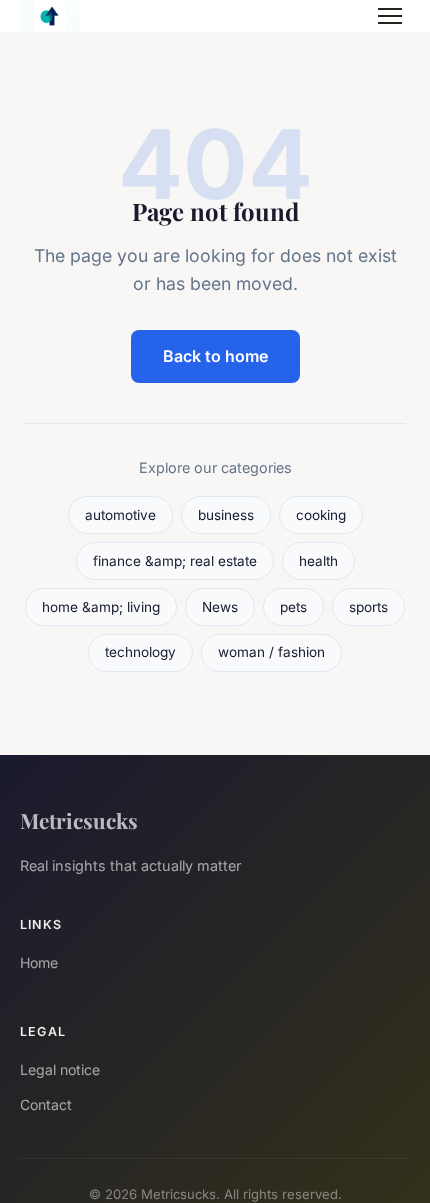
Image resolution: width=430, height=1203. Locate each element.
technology (140, 652)
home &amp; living (101, 607)
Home (39, 962)
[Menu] (390, 16)
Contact (46, 1104)
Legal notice (60, 1069)
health (318, 561)
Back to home (215, 356)
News (220, 607)
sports (368, 607)
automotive (120, 515)
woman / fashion (271, 652)
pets (293, 607)
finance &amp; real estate (175, 561)
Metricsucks (79, 820)
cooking (321, 515)
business (226, 515)
